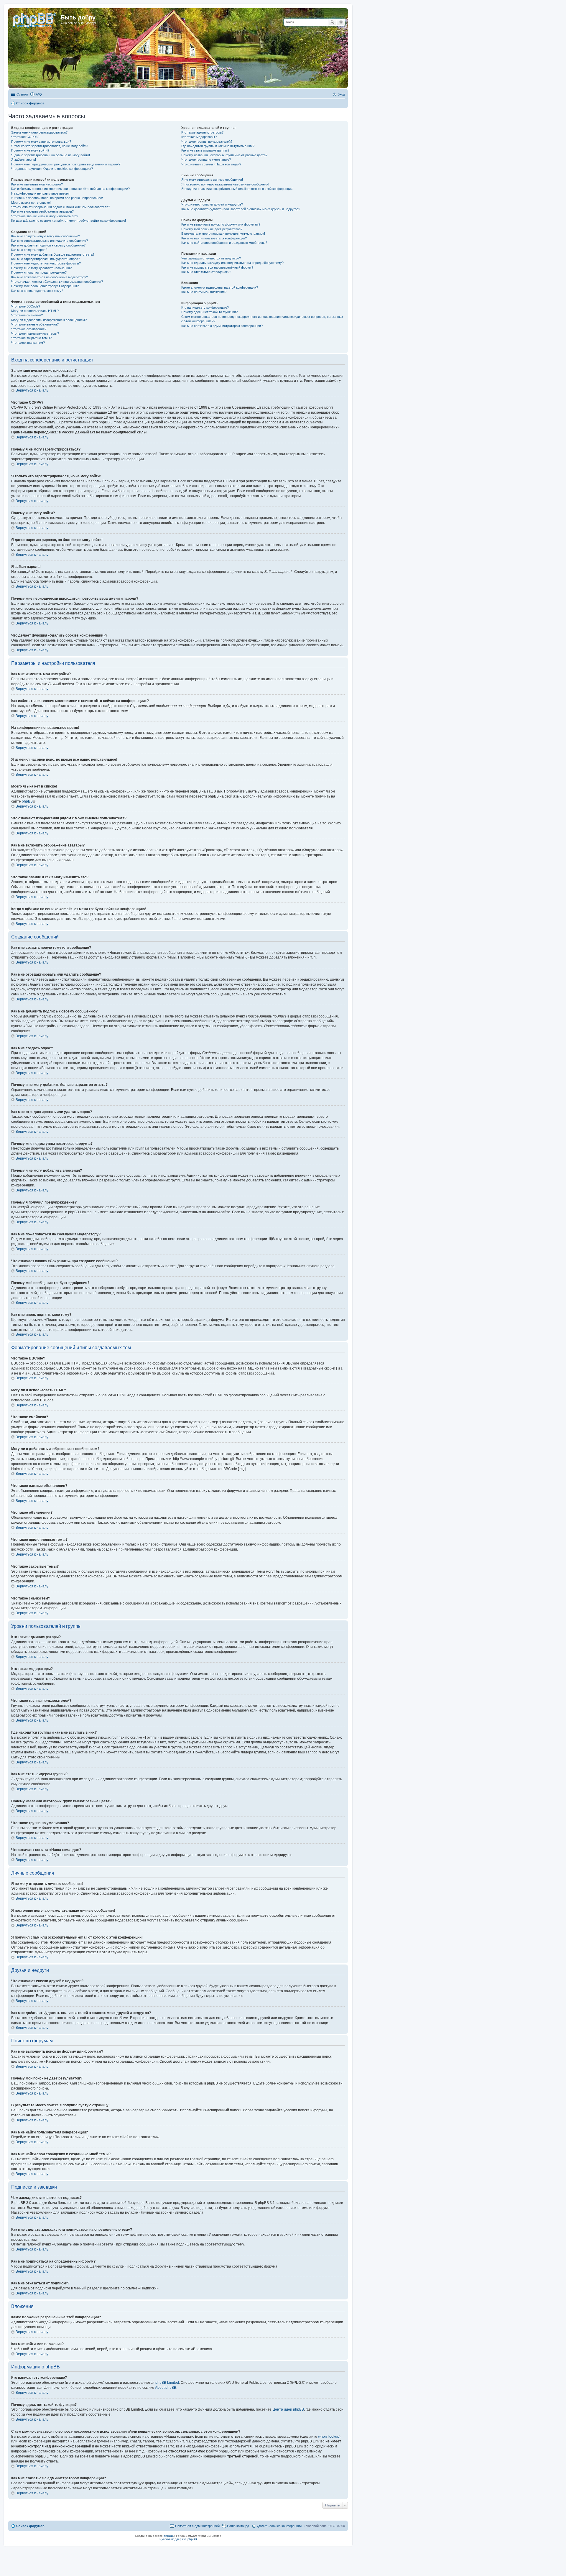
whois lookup (329, 2437)
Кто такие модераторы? (199, 137)
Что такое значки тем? (28, 343)
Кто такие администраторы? (202, 132)
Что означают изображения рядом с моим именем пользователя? (61, 207)
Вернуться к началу (32, 390)
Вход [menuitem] (341, 94)
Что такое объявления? (29, 329)
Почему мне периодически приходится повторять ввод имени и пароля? (66, 164)
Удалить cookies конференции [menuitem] (279, 2526)
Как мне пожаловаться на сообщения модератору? (50, 277)
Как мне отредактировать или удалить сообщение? (50, 241)
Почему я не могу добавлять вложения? (41, 268)
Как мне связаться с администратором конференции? (222, 326)
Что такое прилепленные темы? (35, 333)
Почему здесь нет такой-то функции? (209, 312)
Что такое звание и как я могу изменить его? (45, 216)
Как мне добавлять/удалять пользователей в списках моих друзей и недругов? (241, 209)
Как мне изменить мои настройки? (37, 184)
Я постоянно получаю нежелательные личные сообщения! (225, 184)
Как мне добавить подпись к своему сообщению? (48, 245)
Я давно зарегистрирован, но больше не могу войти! (51, 155)
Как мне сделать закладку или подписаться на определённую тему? (232, 263)
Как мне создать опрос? (29, 250)
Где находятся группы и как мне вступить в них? (218, 146)
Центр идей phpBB (288, 2409)
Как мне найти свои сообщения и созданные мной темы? (224, 243)
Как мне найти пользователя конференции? (214, 238)
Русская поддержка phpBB (178, 2539)
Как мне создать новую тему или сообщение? (46, 236)
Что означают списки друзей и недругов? (212, 204)
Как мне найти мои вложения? (204, 292)
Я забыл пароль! (24, 160)
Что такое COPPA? (25, 137)
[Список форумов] (35, 19)
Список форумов (30, 2526)
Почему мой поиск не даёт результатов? (212, 229)
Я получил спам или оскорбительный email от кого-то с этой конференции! (237, 189)
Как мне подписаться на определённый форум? (217, 267)
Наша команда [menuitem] (238, 2526)
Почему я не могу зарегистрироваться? (41, 142)
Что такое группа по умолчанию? (206, 160)
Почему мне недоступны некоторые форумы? (46, 263)
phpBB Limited (167, 2383)
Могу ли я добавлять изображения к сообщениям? (49, 320)
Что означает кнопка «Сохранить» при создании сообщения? (57, 282)
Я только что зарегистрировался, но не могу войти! (50, 146)
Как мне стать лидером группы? (205, 150)
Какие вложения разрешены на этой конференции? (220, 287)
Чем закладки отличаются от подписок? (211, 258)
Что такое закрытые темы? (31, 338)
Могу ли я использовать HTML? (35, 311)
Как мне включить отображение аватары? (42, 211)
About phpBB (166, 2388)
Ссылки (22, 94)
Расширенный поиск (341, 22)
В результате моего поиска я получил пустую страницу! (223, 234)
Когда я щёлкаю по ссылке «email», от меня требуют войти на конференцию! (69, 221)
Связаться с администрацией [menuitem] (197, 2526)
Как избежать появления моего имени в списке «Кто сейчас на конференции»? (70, 189)
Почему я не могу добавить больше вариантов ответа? (53, 254)
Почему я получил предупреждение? (39, 272)
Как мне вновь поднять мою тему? (37, 291)
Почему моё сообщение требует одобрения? (45, 286)
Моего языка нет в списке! (31, 203)
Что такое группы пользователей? (207, 142)
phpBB (27, 801)
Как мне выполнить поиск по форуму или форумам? (221, 224)
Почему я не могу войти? (30, 150)
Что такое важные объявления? (35, 324)
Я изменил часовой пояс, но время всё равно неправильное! (57, 198)
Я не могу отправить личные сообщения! (212, 180)
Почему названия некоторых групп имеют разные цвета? (224, 155)
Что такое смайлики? (27, 315)
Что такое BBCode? (26, 306)
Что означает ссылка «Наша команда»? (211, 164)
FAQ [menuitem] (39, 94)
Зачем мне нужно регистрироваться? (39, 132)
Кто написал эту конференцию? (205, 308)
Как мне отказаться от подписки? (206, 272)
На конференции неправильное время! (40, 193)
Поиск (333, 22)
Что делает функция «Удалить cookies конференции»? (52, 169)
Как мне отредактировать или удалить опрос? (46, 259)
